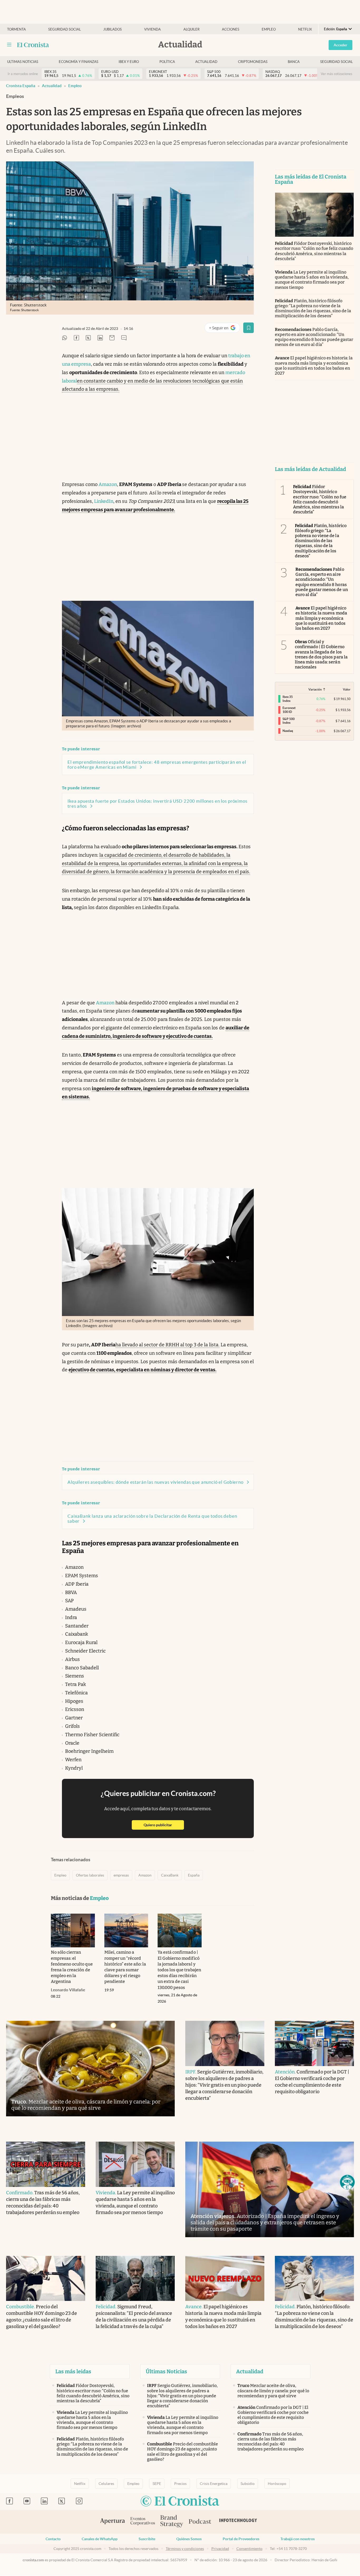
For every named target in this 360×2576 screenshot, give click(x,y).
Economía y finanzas (79, 62)
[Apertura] (113, 2522)
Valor (347, 689)
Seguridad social (65, 29)
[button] (347, 2182)
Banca (294, 62)
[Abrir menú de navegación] (9, 45)
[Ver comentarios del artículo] (124, 338)
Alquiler (191, 29)
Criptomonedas (253, 62)
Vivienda (152, 29)
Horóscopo (277, 2484)
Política (167, 62)
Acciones (231, 29)
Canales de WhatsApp (100, 2539)
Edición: (335, 29)
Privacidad (220, 2549)
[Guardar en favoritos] (249, 328)
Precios (180, 2484)
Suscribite (147, 2539)
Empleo (269, 29)
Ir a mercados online (23, 74)
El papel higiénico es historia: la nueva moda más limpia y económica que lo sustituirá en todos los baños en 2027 (314, 366)
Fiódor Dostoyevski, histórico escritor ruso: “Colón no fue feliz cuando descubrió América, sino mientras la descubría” (314, 251)
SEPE (157, 2484)
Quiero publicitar (164, 1825)
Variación (315, 689)
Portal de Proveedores (241, 2539)
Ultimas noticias (23, 62)
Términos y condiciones (185, 2549)
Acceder (340, 45)
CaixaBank (170, 1875)
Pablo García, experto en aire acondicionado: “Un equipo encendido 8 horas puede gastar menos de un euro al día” (314, 337)
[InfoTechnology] (238, 2522)
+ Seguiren (224, 329)
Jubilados (113, 29)
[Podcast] (200, 2522)
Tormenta (16, 29)
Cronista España (21, 86)
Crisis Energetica (214, 2484)
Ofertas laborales (90, 1875)
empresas (121, 1875)
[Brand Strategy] (172, 2522)
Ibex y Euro (129, 62)
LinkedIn (104, 501)
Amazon (108, 484)
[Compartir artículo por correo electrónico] (112, 338)
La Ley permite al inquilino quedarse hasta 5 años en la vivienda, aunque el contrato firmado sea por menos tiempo (312, 280)
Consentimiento (249, 2549)
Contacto (53, 2539)
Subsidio (248, 2484)
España (194, 1875)
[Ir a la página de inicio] (33, 45)
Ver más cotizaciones (337, 74)
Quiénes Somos (189, 2539)
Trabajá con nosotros (298, 2539)
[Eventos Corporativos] (143, 2522)
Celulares (106, 2484)
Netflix (305, 29)
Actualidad (206, 62)
